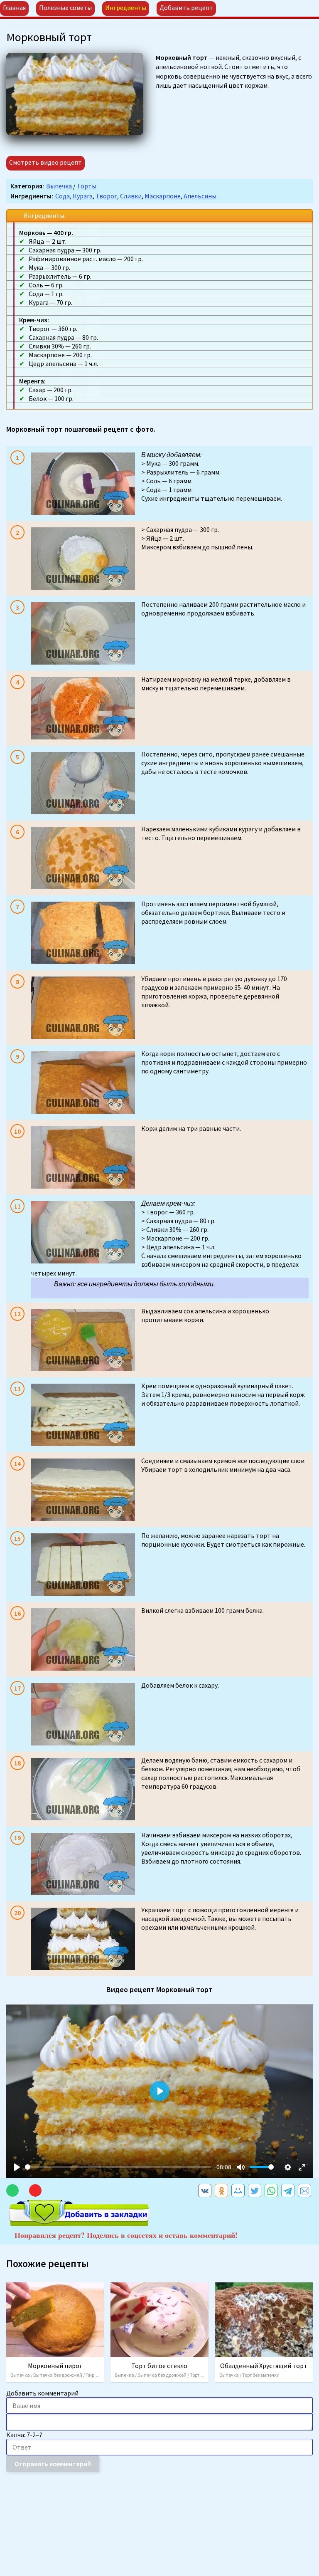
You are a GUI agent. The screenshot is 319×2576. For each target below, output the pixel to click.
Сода (63, 196)
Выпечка (59, 186)
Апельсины (200, 196)
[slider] (118, 2167)
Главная (14, 7)
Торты (87, 186)
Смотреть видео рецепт (45, 162)
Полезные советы (65, 7)
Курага (83, 196)
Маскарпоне (163, 196)
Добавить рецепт (186, 7)
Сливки (131, 196)
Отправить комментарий (53, 2464)
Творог (106, 196)
